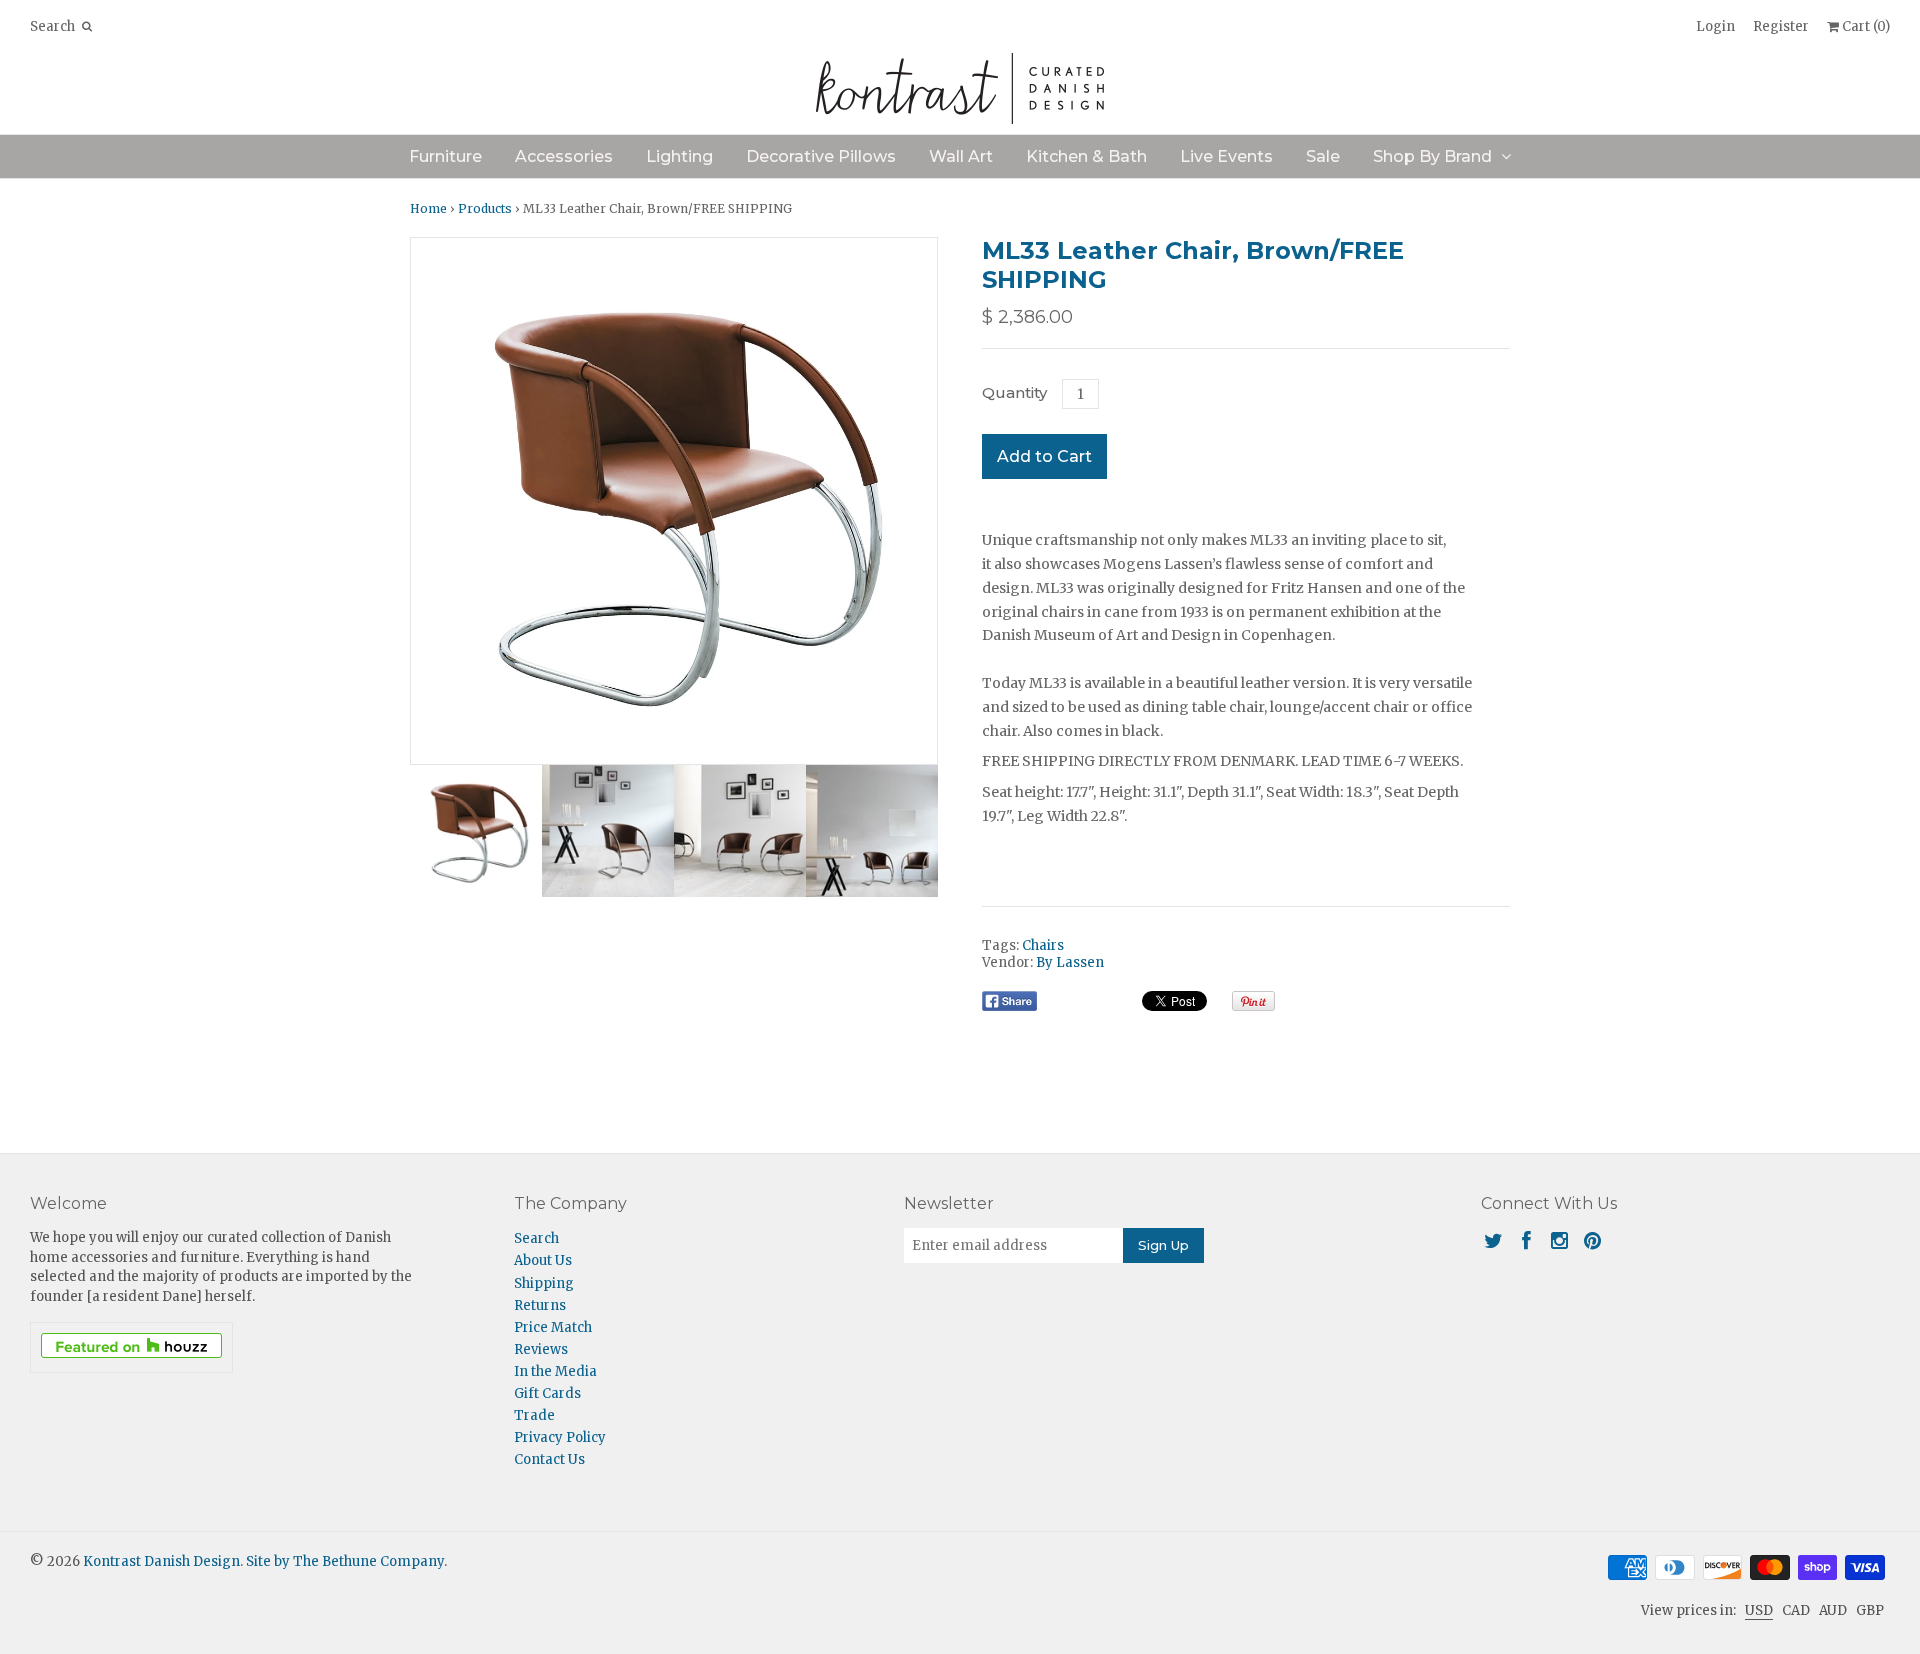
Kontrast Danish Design (161, 1561)
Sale (1323, 156)
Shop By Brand (1432, 156)
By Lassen (1070, 962)
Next (917, 501)
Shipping (544, 1283)
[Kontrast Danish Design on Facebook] (1526, 1240)
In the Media (555, 1371)
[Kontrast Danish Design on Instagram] (1559, 1240)
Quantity (1014, 392)
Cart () (1864, 26)
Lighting (679, 156)
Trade (534, 1415)
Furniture (445, 156)
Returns (540, 1305)
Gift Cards (547, 1393)
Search (536, 1238)
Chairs (1043, 945)
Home (428, 208)
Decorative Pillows (821, 156)
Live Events (1226, 156)
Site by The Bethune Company (345, 1561)
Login (1715, 26)
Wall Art (961, 156)
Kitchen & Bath (1086, 156)
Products (485, 208)
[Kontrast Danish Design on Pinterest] (1592, 1240)
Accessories (564, 156)
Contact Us (549, 1459)
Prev (431, 501)
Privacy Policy (560, 1437)
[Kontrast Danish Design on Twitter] (1493, 1240)
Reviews (541, 1349)
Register (1781, 26)
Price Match (553, 1327)
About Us (543, 1260)
